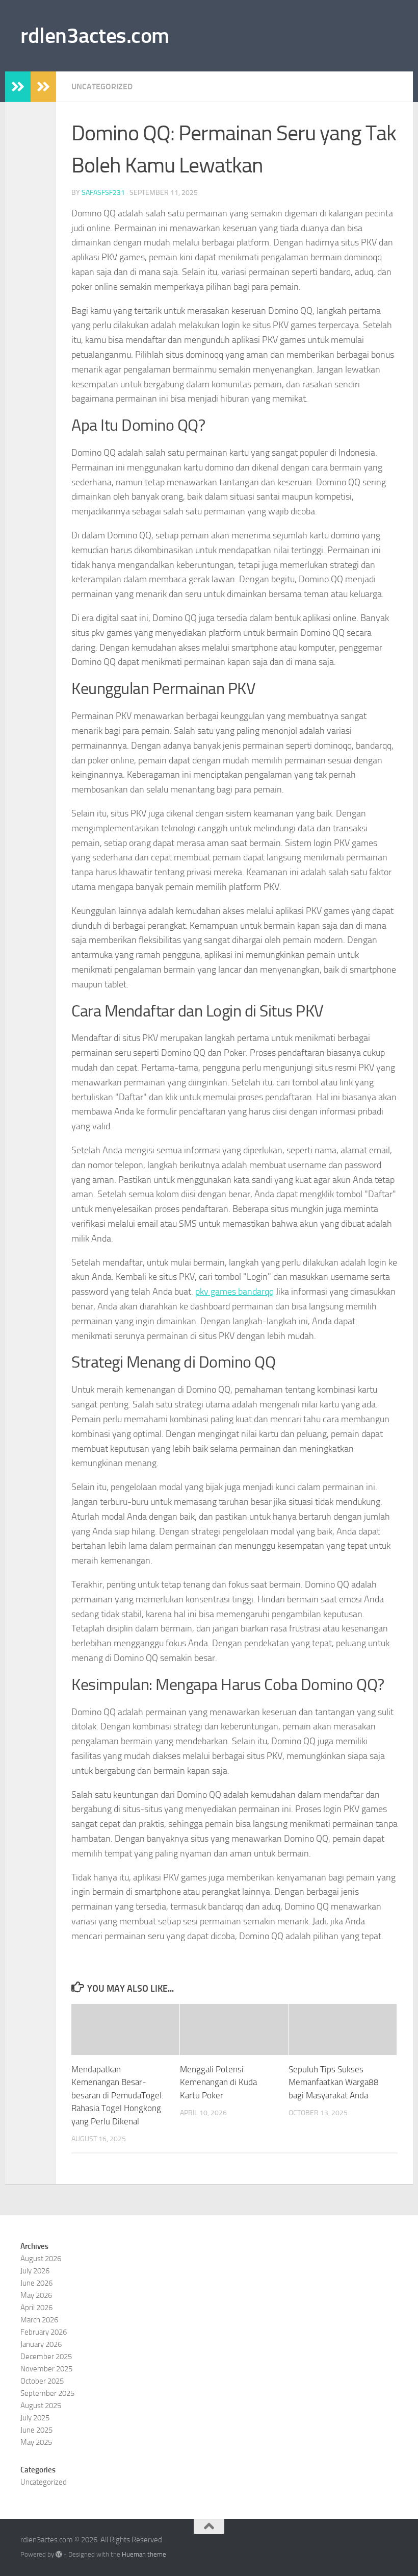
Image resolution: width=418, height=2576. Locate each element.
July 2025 (35, 2418)
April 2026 (36, 2308)
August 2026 (41, 2259)
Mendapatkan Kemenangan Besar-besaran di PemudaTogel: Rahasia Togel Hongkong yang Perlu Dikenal (117, 2095)
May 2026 (36, 2295)
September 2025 (47, 2393)
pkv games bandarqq (234, 1292)
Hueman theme (144, 2554)
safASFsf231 (103, 193)
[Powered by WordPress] (59, 2554)
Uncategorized (102, 86)
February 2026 (44, 2332)
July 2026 (35, 2271)
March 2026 (39, 2320)
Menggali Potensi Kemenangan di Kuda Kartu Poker (218, 2082)
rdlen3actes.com (95, 36)
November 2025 (46, 2369)
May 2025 (36, 2442)
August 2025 (41, 2406)
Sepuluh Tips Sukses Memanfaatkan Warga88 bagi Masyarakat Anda (334, 2082)
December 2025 (46, 2357)
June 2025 (36, 2430)
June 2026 (36, 2283)
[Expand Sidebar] (18, 87)
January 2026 (41, 2344)
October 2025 (42, 2381)
